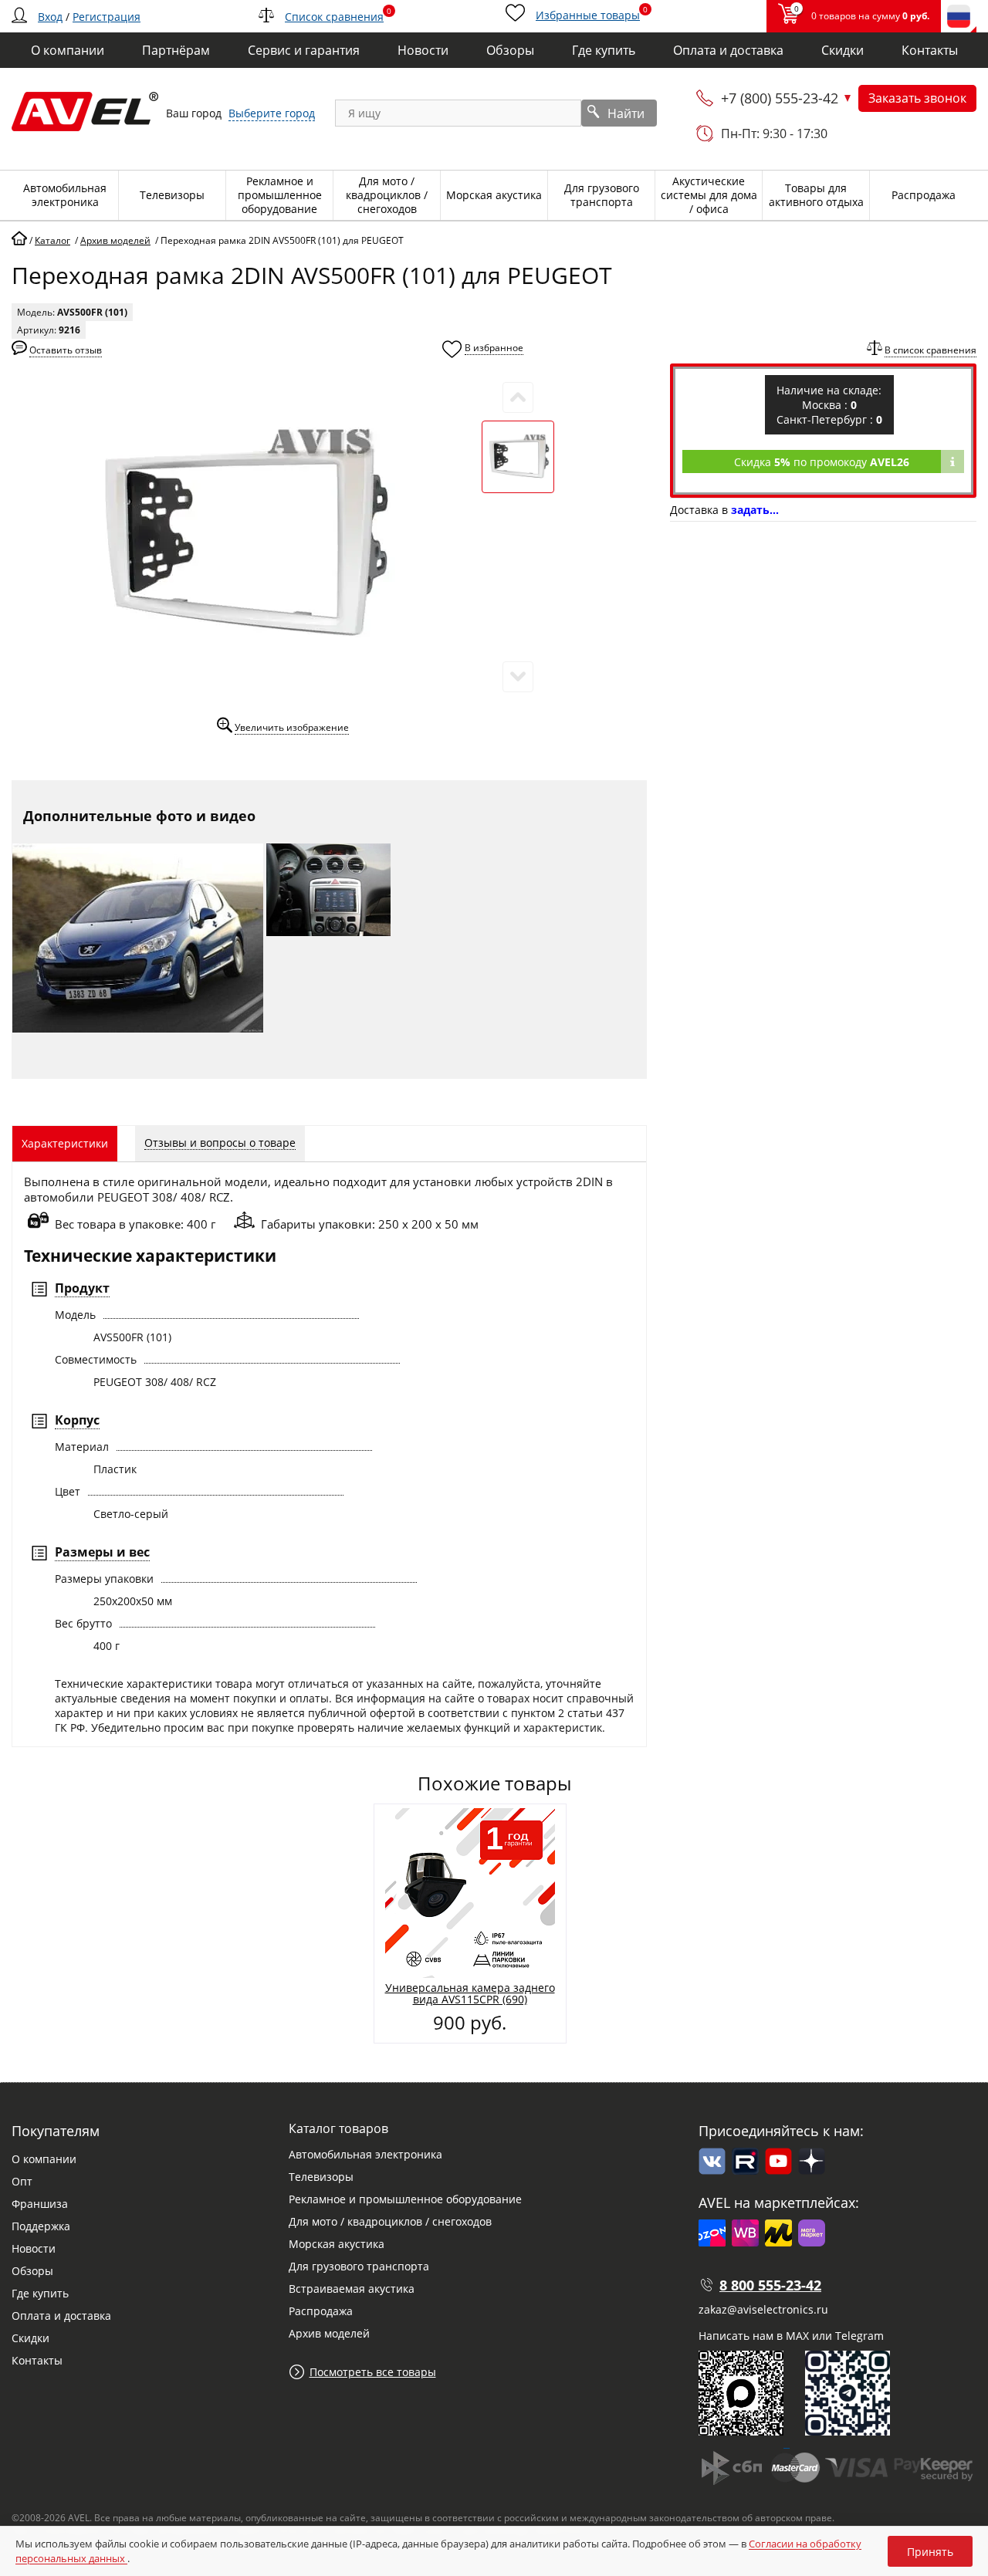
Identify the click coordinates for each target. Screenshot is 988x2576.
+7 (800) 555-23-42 (780, 98)
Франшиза (40, 2204)
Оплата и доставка (61, 2316)
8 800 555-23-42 (770, 2285)
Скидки (30, 2338)
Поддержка (41, 2226)
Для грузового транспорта (359, 2266)
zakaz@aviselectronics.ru (763, 2309)
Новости (34, 2248)
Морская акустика (337, 2244)
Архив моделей (329, 2333)
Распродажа (321, 2311)
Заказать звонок (917, 98)
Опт (22, 2181)
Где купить (40, 2293)
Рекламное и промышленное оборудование (405, 2199)
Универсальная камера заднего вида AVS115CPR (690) (470, 1993)
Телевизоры (321, 2177)
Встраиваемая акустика (352, 2289)
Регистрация (107, 17)
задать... (755, 510)
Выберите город (272, 113)
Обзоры (32, 2271)
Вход (50, 17)
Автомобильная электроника (365, 2154)
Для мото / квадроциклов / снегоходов (390, 2221)
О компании (44, 2159)
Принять (930, 2552)
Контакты (37, 2360)
